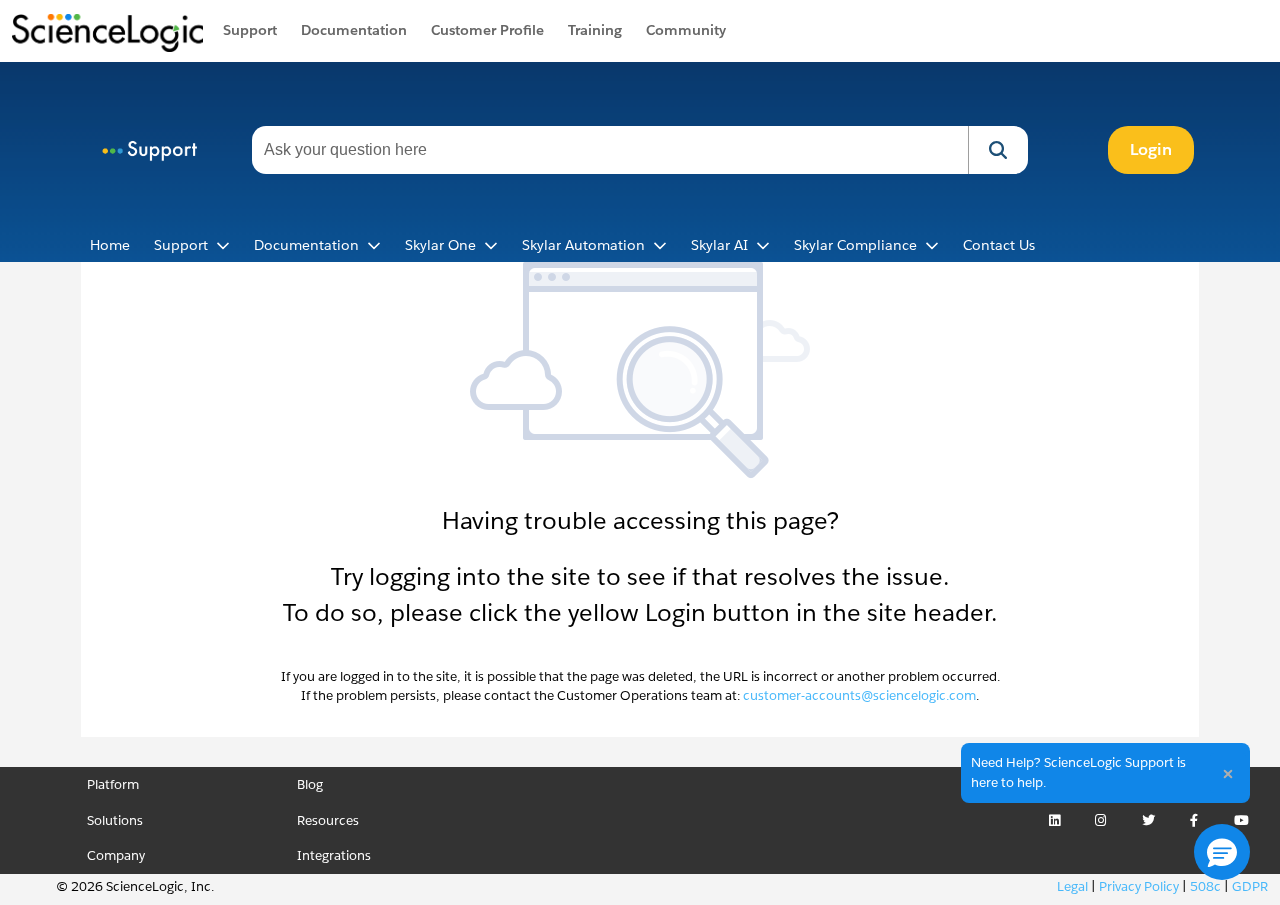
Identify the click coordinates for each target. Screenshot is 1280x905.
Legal (1072, 886)
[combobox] (610, 150)
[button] (998, 150)
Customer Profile (487, 30)
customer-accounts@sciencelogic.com (859, 695)
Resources (328, 820)
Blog (310, 784)
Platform (113, 784)
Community (686, 30)
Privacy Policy (1139, 886)
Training (595, 30)
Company (116, 855)
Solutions (115, 820)
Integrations (334, 855)
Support (250, 30)
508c (1205, 886)
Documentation (354, 30)
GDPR (1250, 886)
